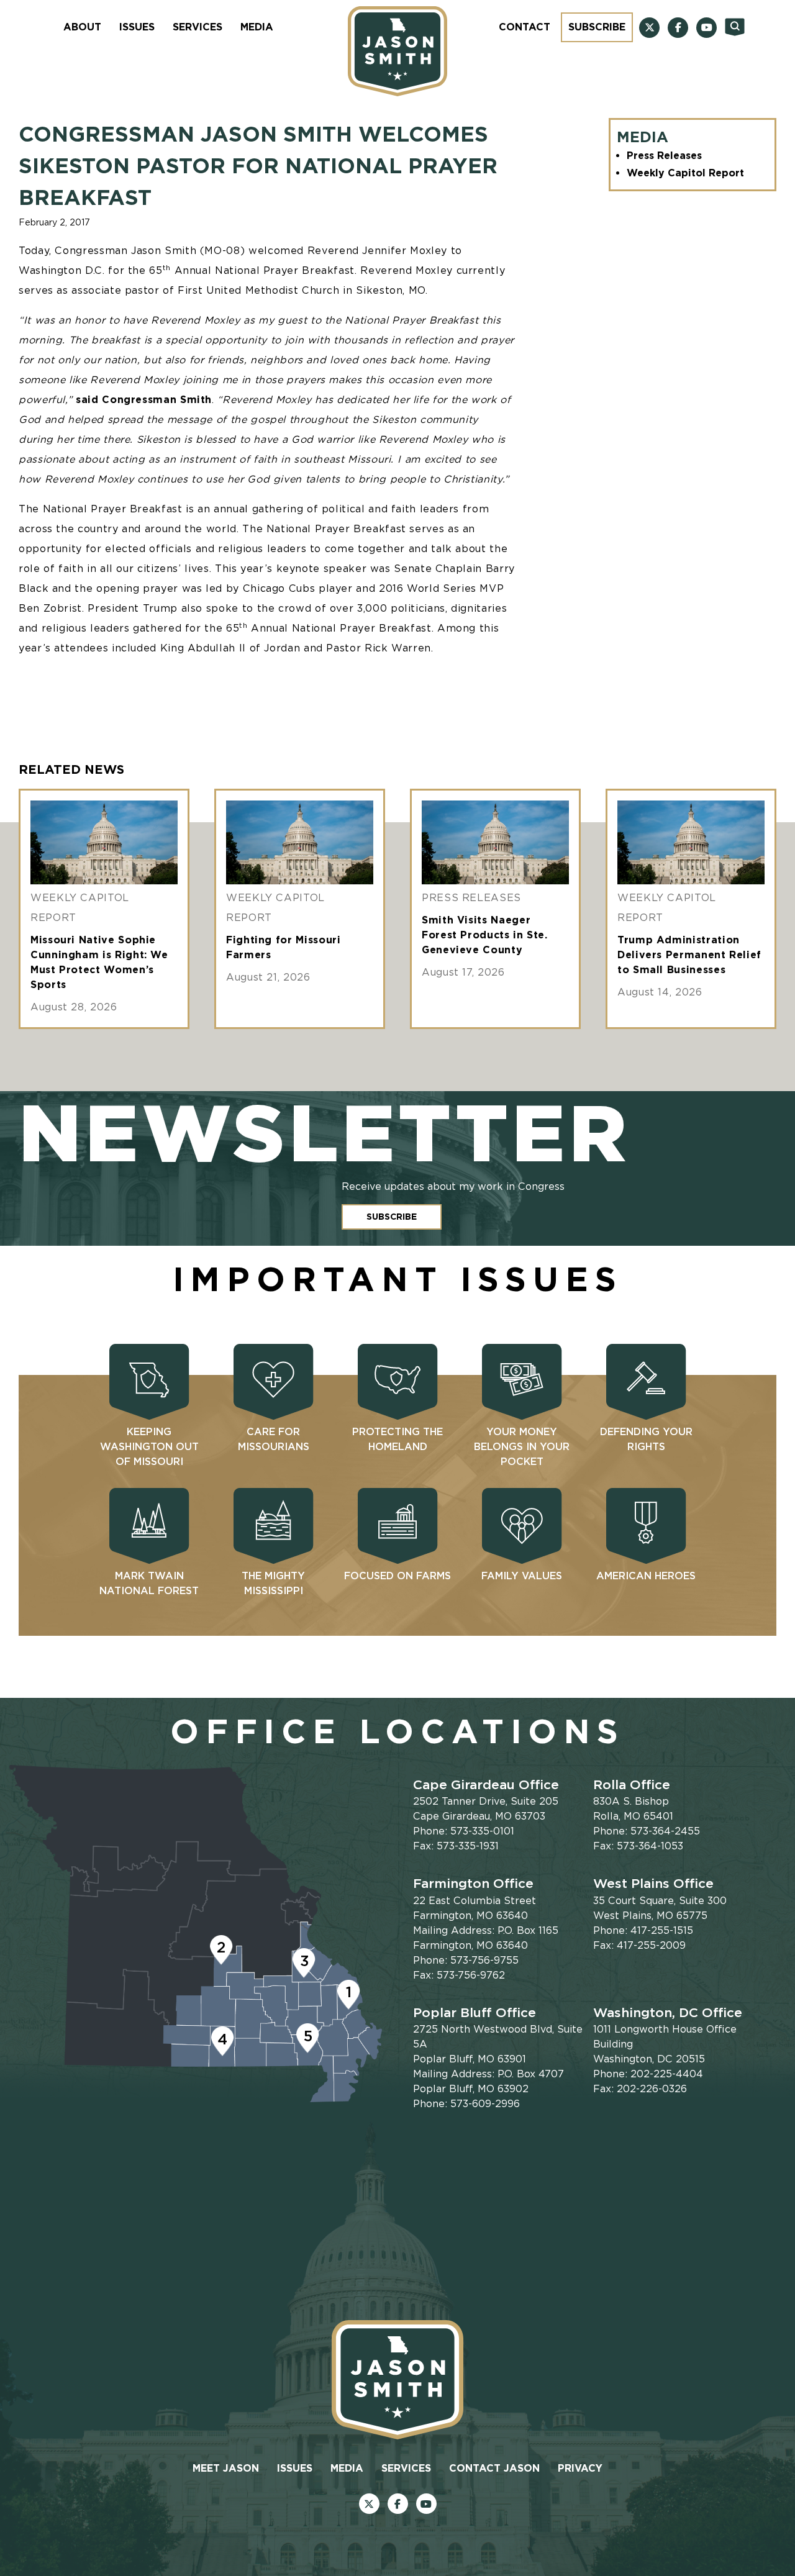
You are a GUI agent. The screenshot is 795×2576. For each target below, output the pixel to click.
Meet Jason (226, 2468)
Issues (137, 27)
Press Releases (664, 156)
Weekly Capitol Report (685, 173)
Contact (525, 27)
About (82, 27)
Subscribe (597, 27)
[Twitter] (649, 28)
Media (257, 27)
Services (198, 27)
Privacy (580, 2468)
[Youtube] (706, 28)
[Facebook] (678, 28)
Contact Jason (494, 2468)
